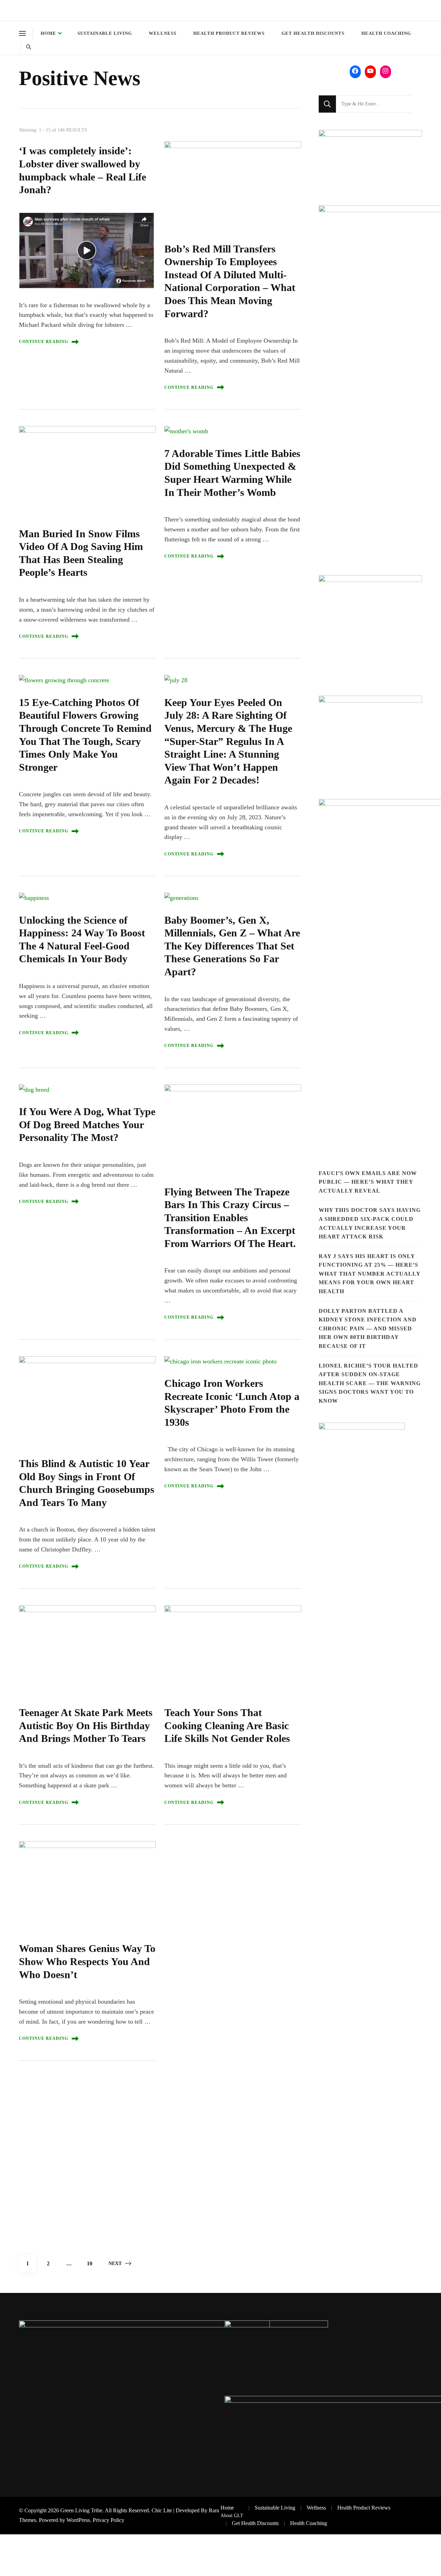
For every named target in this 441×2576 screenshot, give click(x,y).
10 (92, 2261)
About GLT (232, 2515)
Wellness (163, 33)
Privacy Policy (109, 2520)
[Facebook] (355, 71)
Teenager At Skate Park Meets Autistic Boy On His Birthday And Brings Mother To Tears (86, 1726)
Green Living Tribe (81, 2510)
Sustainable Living (105, 33)
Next (115, 2263)
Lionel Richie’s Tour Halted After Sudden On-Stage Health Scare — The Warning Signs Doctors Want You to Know (370, 1383)
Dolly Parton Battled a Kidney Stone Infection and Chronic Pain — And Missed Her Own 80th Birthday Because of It (368, 1328)
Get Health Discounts (313, 33)
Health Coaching (386, 33)
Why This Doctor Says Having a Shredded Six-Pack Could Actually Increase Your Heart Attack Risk (370, 1223)
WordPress (78, 2520)
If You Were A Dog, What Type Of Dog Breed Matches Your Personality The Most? (87, 1125)
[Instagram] (386, 71)
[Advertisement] (140, 2140)
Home (48, 33)
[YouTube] (370, 71)
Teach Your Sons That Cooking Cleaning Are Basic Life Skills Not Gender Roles (227, 1726)
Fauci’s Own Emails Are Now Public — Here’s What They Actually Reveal (368, 1182)
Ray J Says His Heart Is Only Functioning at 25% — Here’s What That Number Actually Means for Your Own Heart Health (370, 1274)
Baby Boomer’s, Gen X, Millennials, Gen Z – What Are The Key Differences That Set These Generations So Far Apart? (232, 946)
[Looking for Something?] (374, 104)
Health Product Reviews (229, 33)
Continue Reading (44, 342)
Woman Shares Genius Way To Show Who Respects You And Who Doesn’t (87, 1961)
